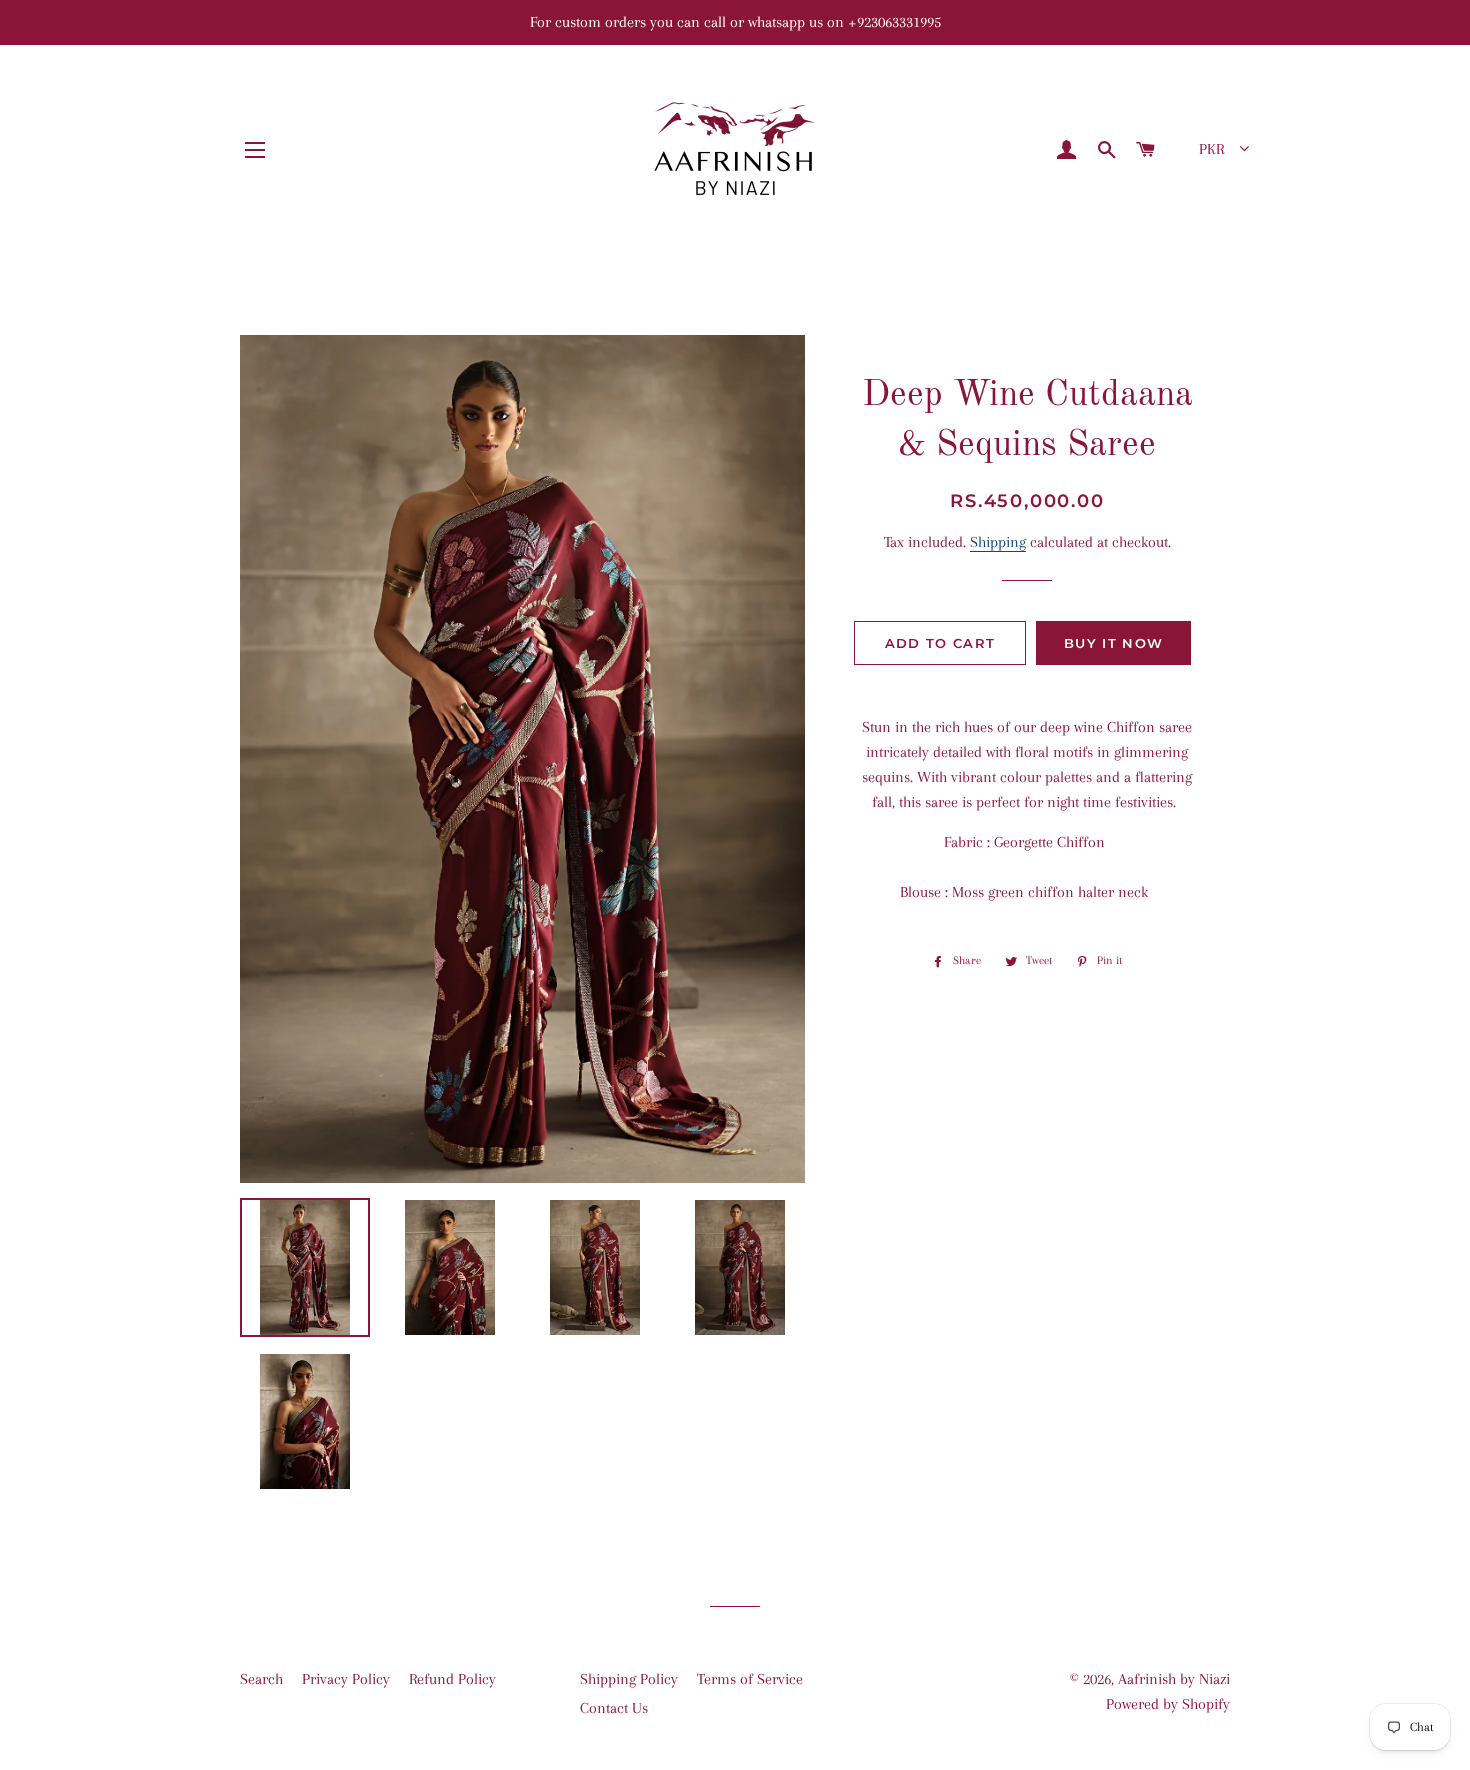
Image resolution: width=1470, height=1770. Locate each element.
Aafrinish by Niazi (1174, 1679)
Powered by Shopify (1168, 1704)
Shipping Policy (629, 1679)
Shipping (998, 542)
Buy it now (1113, 643)
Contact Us (614, 1708)
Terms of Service (750, 1679)
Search (261, 1679)
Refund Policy (452, 1679)
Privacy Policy (346, 1679)
